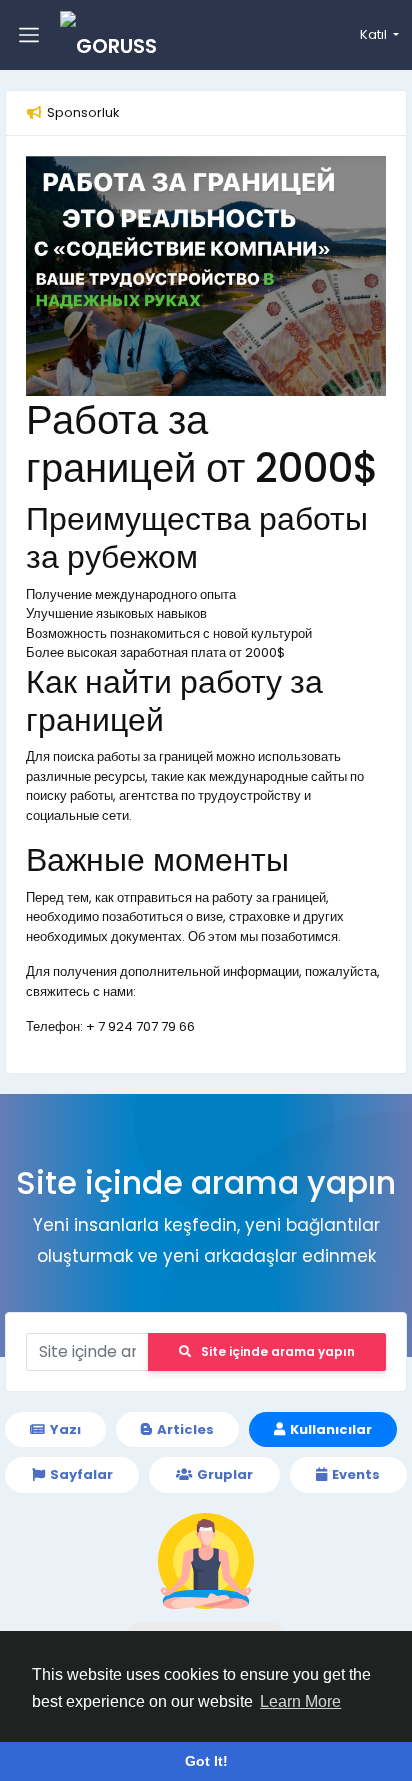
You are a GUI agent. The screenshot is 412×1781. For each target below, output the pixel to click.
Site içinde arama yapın (278, 1351)
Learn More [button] (300, 1701)
